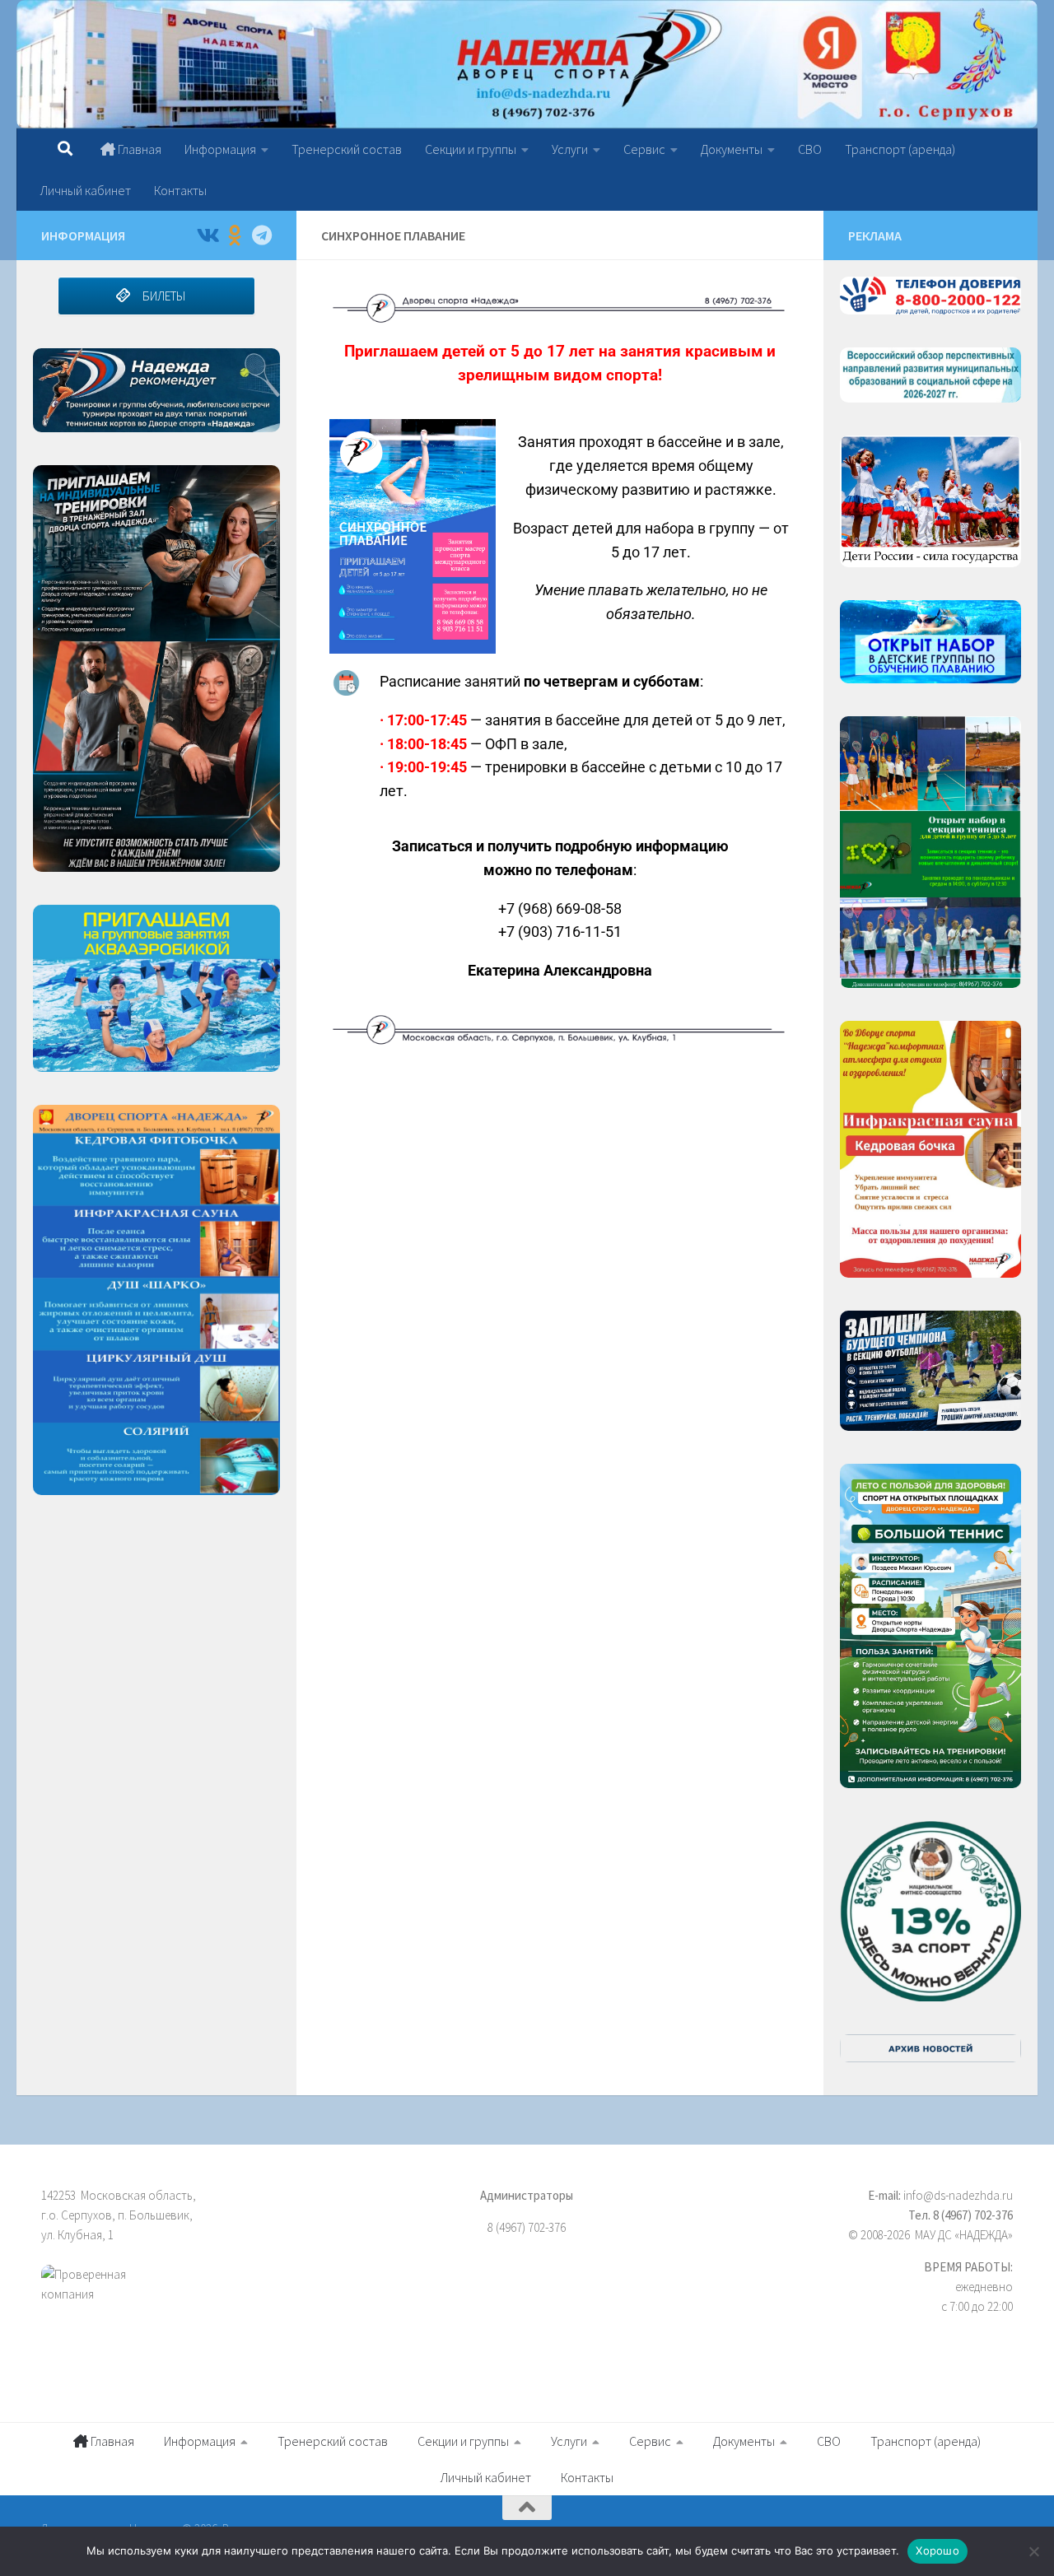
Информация (220, 149)
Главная (138, 149)
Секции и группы (471, 149)
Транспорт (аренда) (900, 149)
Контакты (180, 190)
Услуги (570, 149)
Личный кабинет (86, 190)
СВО (810, 149)
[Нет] (1033, 2551)
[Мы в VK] (207, 235)
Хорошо (937, 2550)
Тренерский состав (347, 149)
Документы (732, 149)
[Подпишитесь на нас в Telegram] (261, 235)
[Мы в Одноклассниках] (234, 235)
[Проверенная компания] (193, 2303)
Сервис (644, 149)
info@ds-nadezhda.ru (958, 2195)
